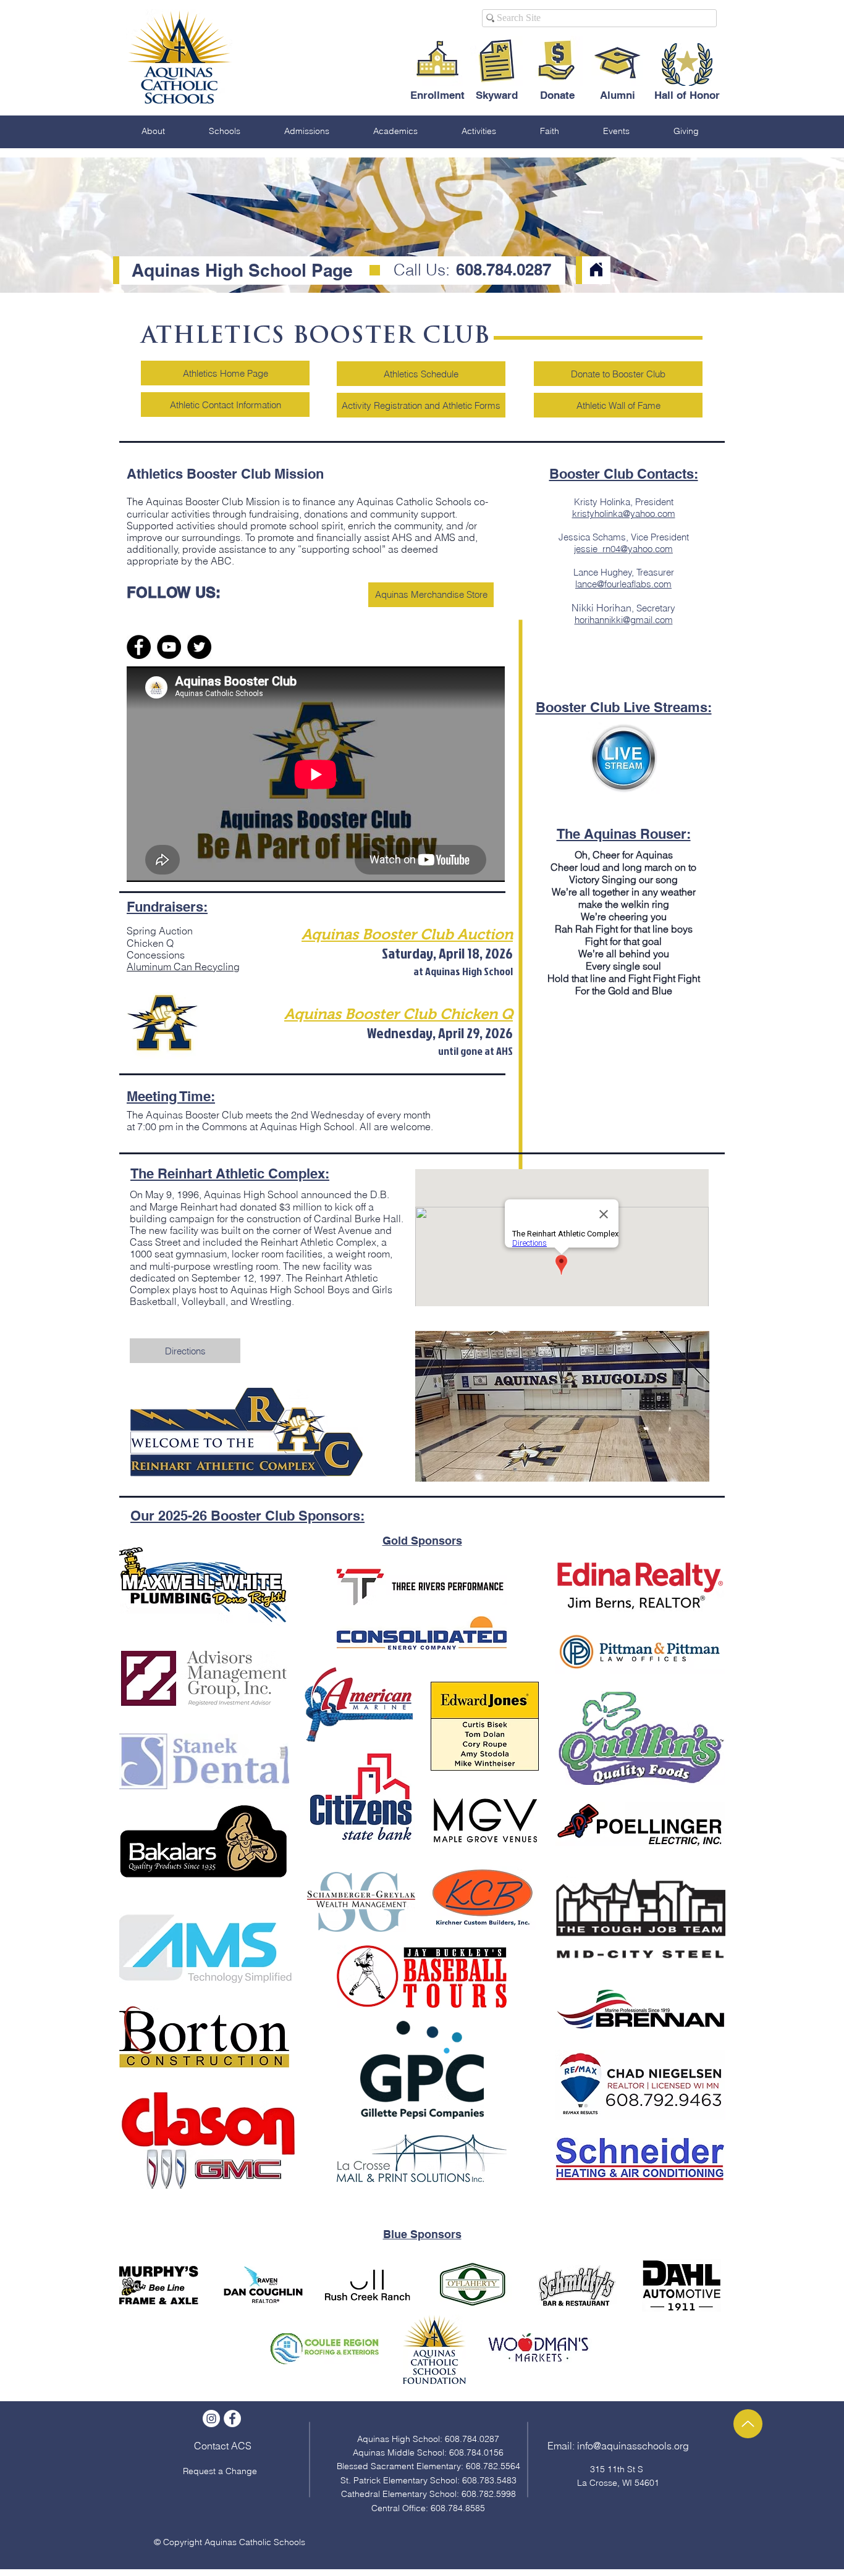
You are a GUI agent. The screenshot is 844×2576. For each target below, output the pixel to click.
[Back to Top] (748, 2424)
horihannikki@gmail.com (624, 620)
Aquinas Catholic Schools (255, 2542)
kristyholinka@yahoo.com (624, 514)
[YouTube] (169, 647)
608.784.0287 (501, 270)
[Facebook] (139, 647)
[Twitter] (199, 647)
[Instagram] (211, 2419)
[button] (153, 131)
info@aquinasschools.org (633, 2446)
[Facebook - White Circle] (232, 2419)
